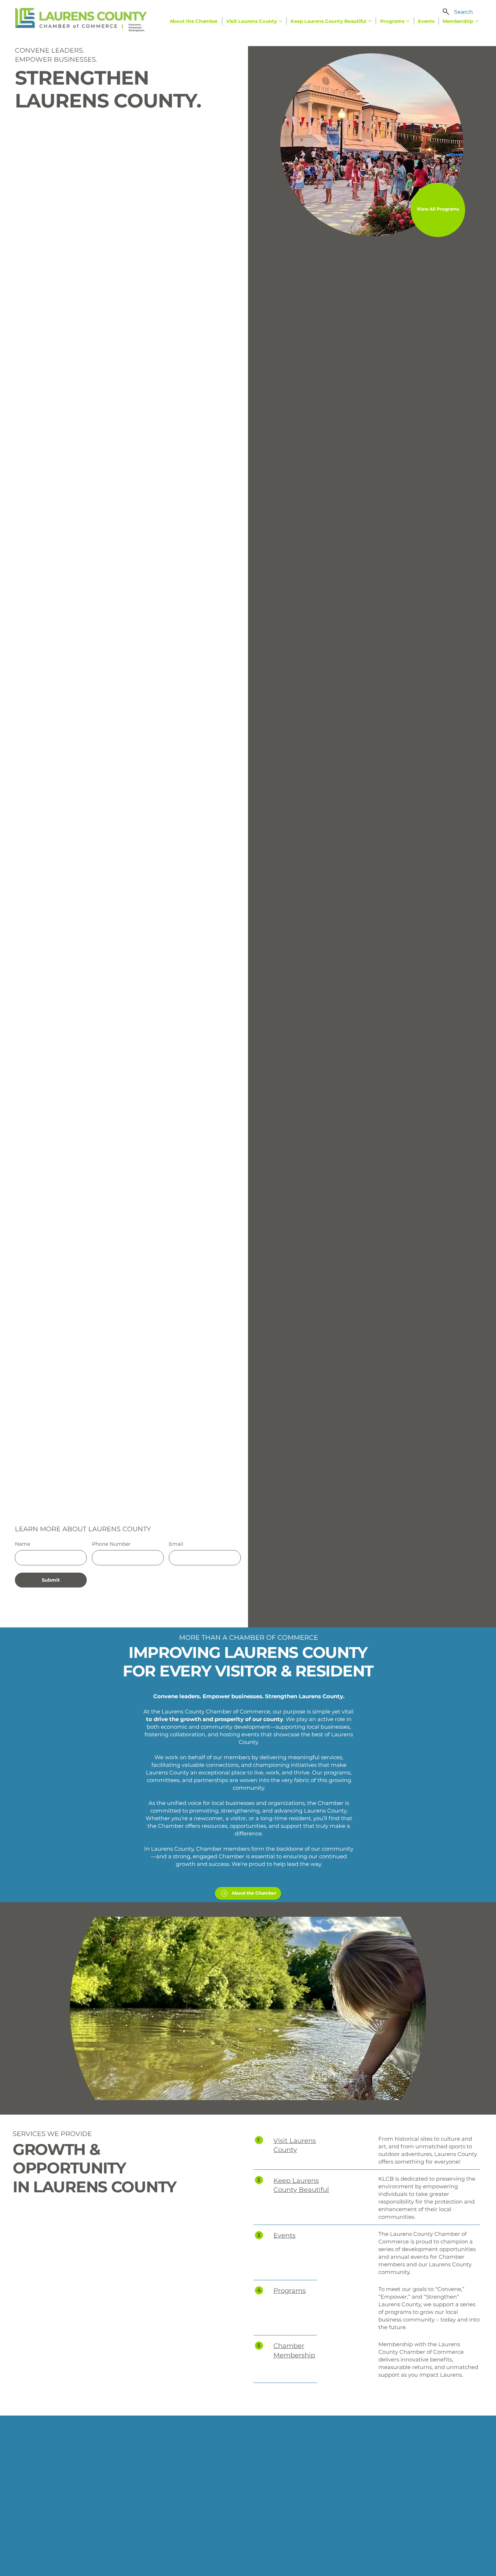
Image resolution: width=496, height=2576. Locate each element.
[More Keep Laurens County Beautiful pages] (370, 21)
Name (23, 1544)
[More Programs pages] (408, 21)
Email (176, 1544)
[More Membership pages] (477, 21)
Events (284, 2235)
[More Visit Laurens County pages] (281, 21)
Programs (290, 2291)
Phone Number (111, 1544)
